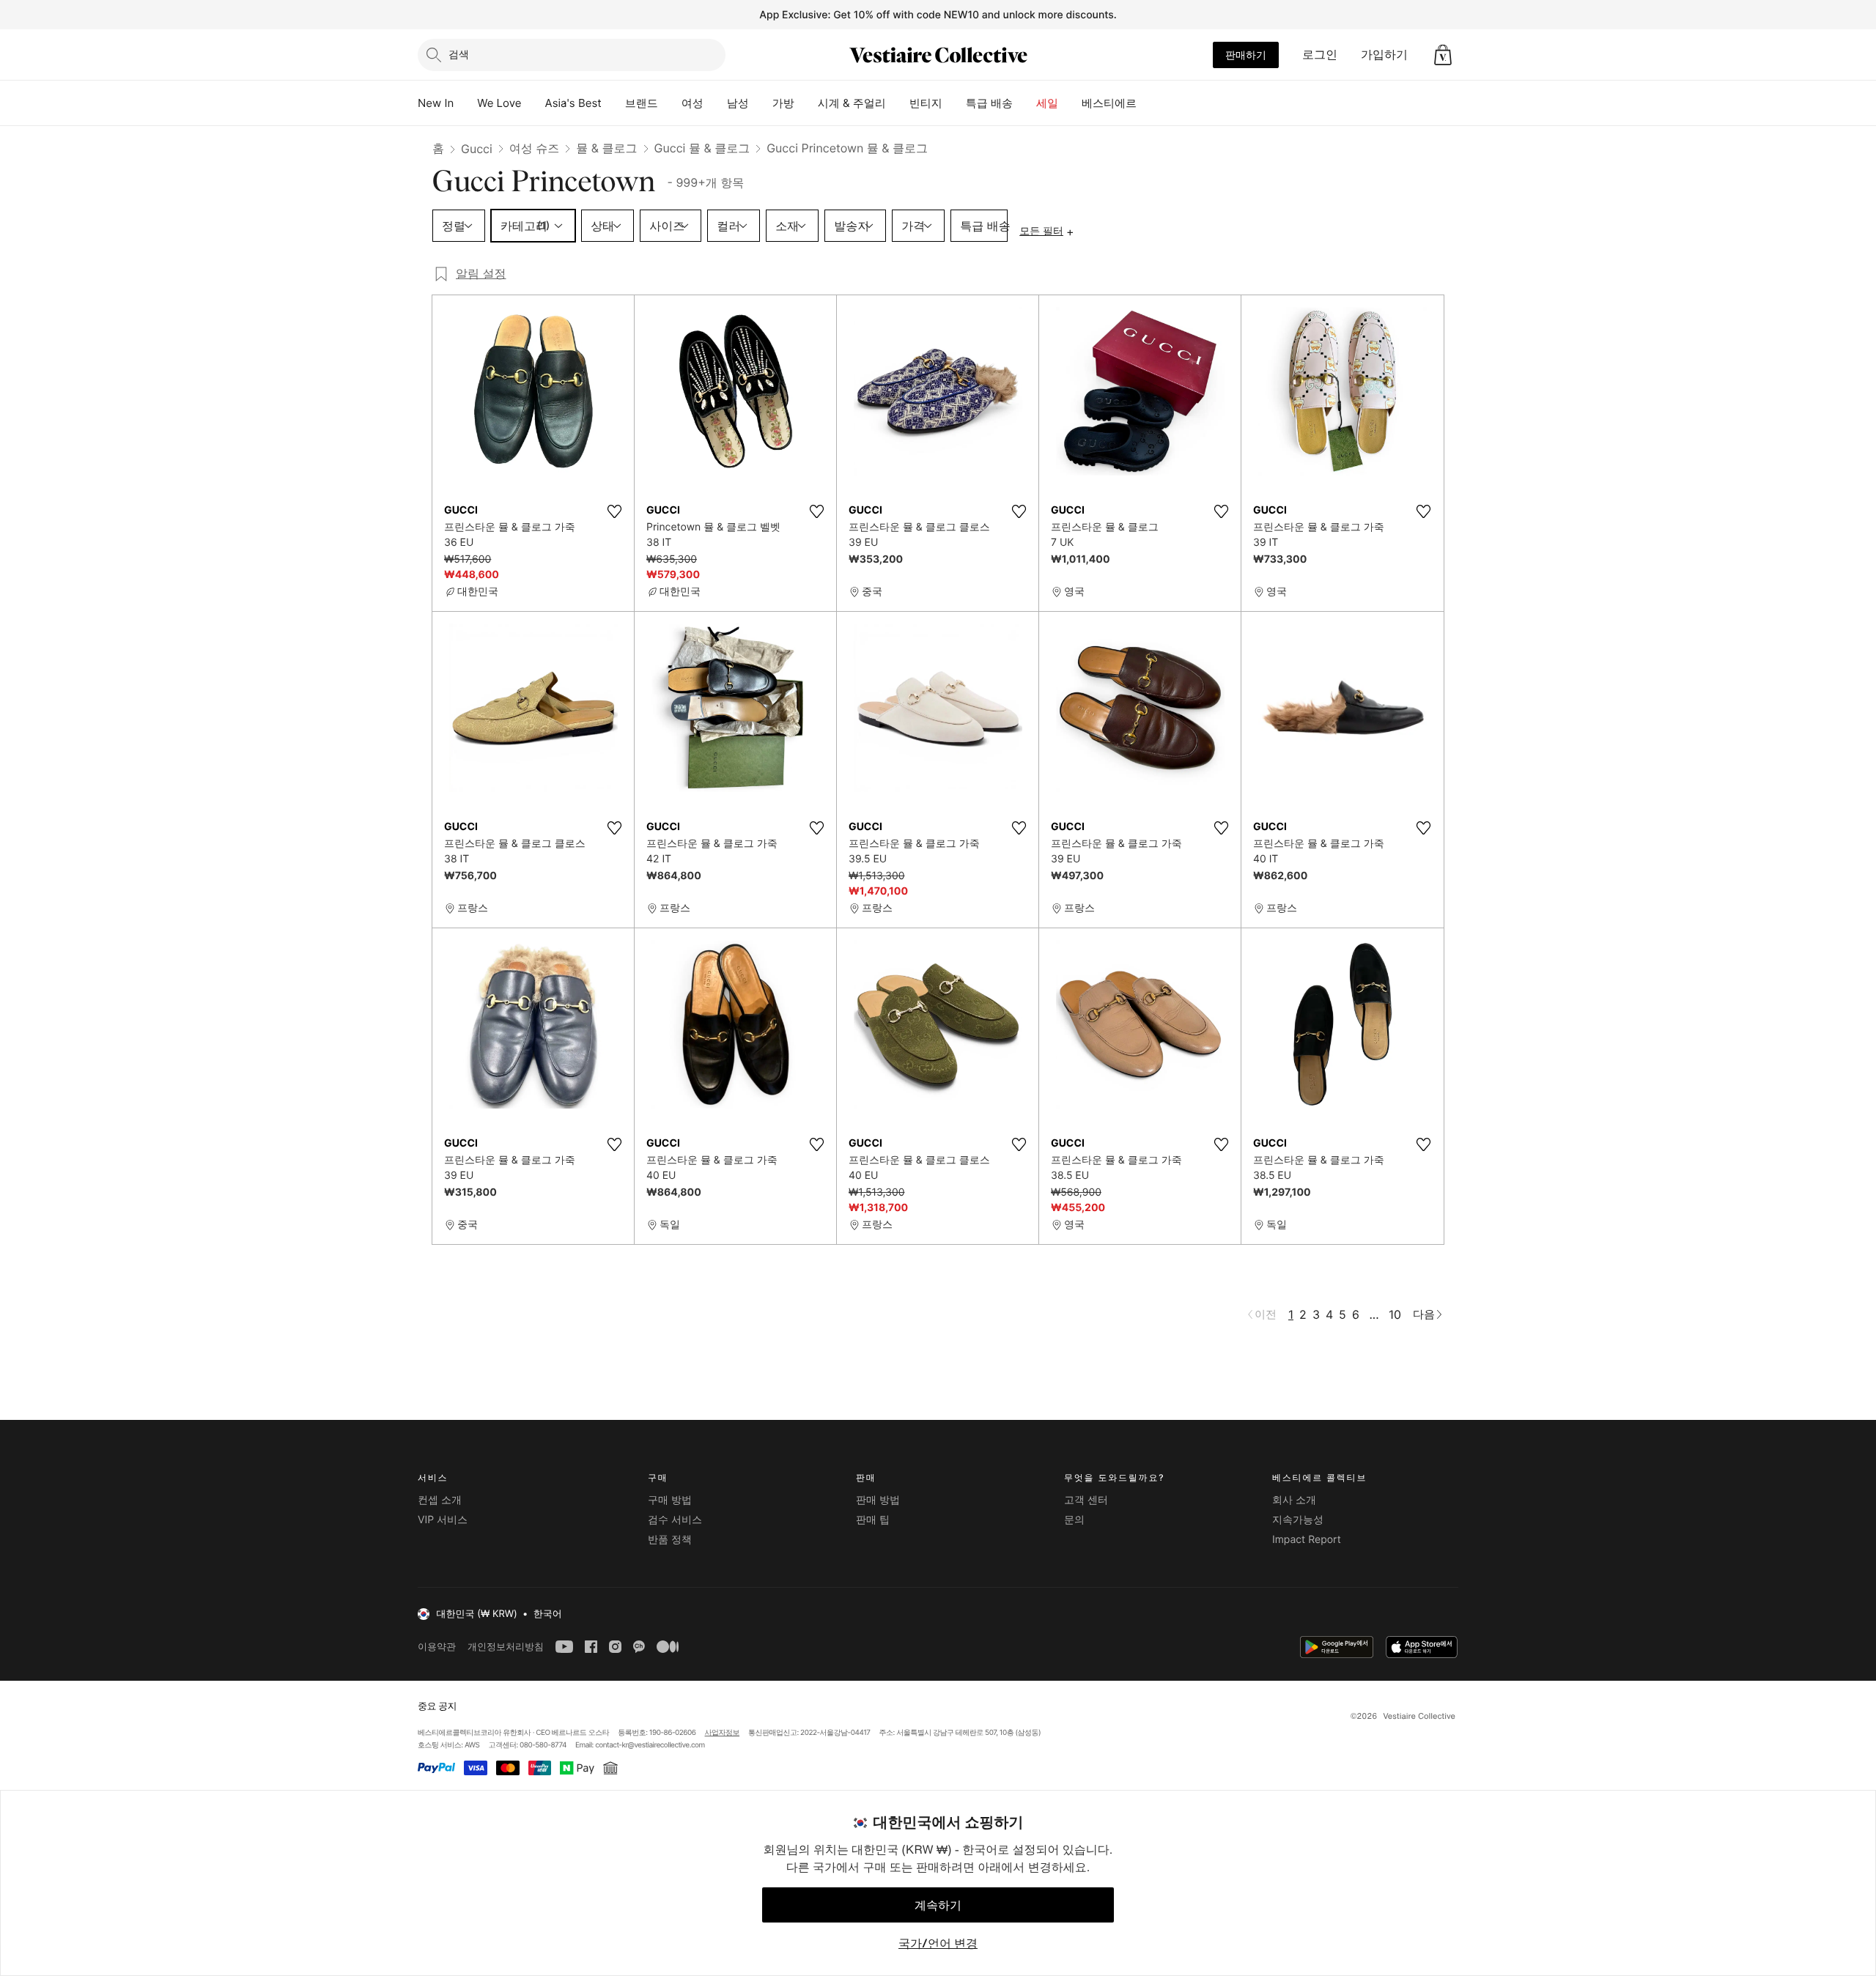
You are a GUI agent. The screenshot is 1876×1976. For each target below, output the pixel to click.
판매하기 (1246, 55)
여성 (693, 103)
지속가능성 (1298, 1520)
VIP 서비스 (443, 1520)
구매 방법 (670, 1500)
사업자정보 (723, 1733)
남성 (738, 103)
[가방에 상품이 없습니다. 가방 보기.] (1443, 55)
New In (436, 103)
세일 (1047, 103)
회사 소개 (1294, 1500)
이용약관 (437, 1647)
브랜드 (642, 103)
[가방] (806, 103)
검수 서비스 (675, 1520)
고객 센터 (1086, 1500)
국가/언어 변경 (938, 1943)
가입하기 (1384, 54)
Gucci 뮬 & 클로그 (702, 148)
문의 (1074, 1520)
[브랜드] (670, 103)
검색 (459, 54)
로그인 (1320, 54)
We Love (499, 103)
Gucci (477, 149)
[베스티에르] (1148, 103)
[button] (1443, 55)
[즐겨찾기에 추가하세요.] (614, 511)
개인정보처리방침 (506, 1647)
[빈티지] (954, 103)
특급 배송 (989, 103)
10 (1395, 1314)
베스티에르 (1109, 103)
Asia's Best (573, 103)
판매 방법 (878, 1500)
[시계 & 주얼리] (898, 103)
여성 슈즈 (535, 148)
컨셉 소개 (440, 1500)
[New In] (465, 103)
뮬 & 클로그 (606, 148)
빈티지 (926, 103)
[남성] (761, 103)
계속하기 (938, 1905)
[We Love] (533, 103)
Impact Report (1307, 1540)
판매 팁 (873, 1520)
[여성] (715, 103)
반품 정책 (670, 1540)
